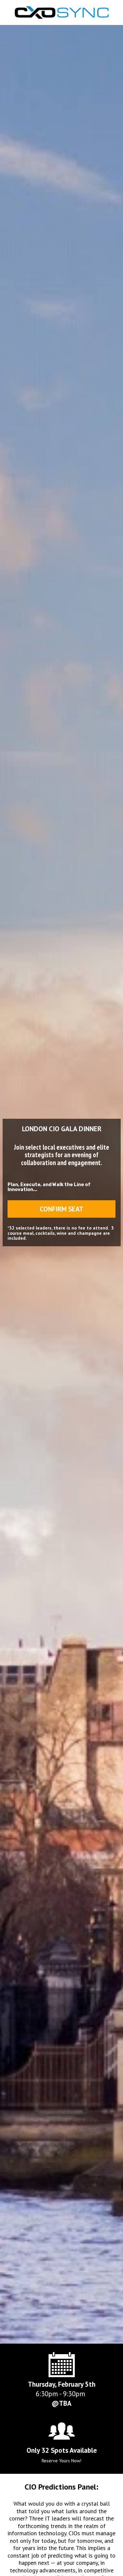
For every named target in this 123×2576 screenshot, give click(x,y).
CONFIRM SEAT (61, 1209)
